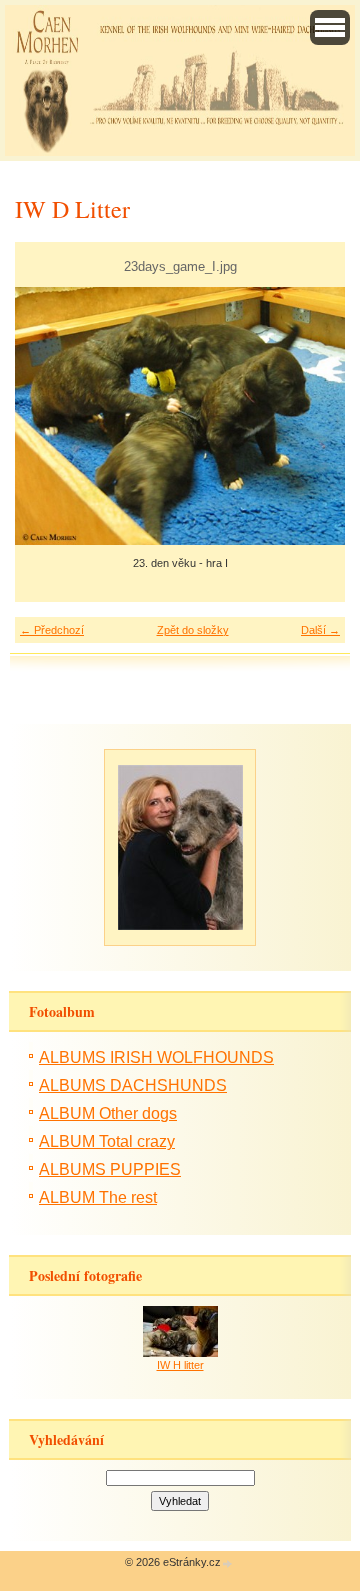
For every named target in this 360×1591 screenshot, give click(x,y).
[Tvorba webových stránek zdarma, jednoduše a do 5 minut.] (228, 1563)
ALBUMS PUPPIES (110, 1169)
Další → (320, 630)
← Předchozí (52, 630)
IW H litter (180, 1365)
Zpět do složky (193, 630)
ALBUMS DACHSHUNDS (133, 1085)
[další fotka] (312, 416)
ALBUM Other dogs (108, 1113)
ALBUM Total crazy (107, 1141)
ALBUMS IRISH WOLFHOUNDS (156, 1057)
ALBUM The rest (98, 1197)
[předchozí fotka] (47, 416)
